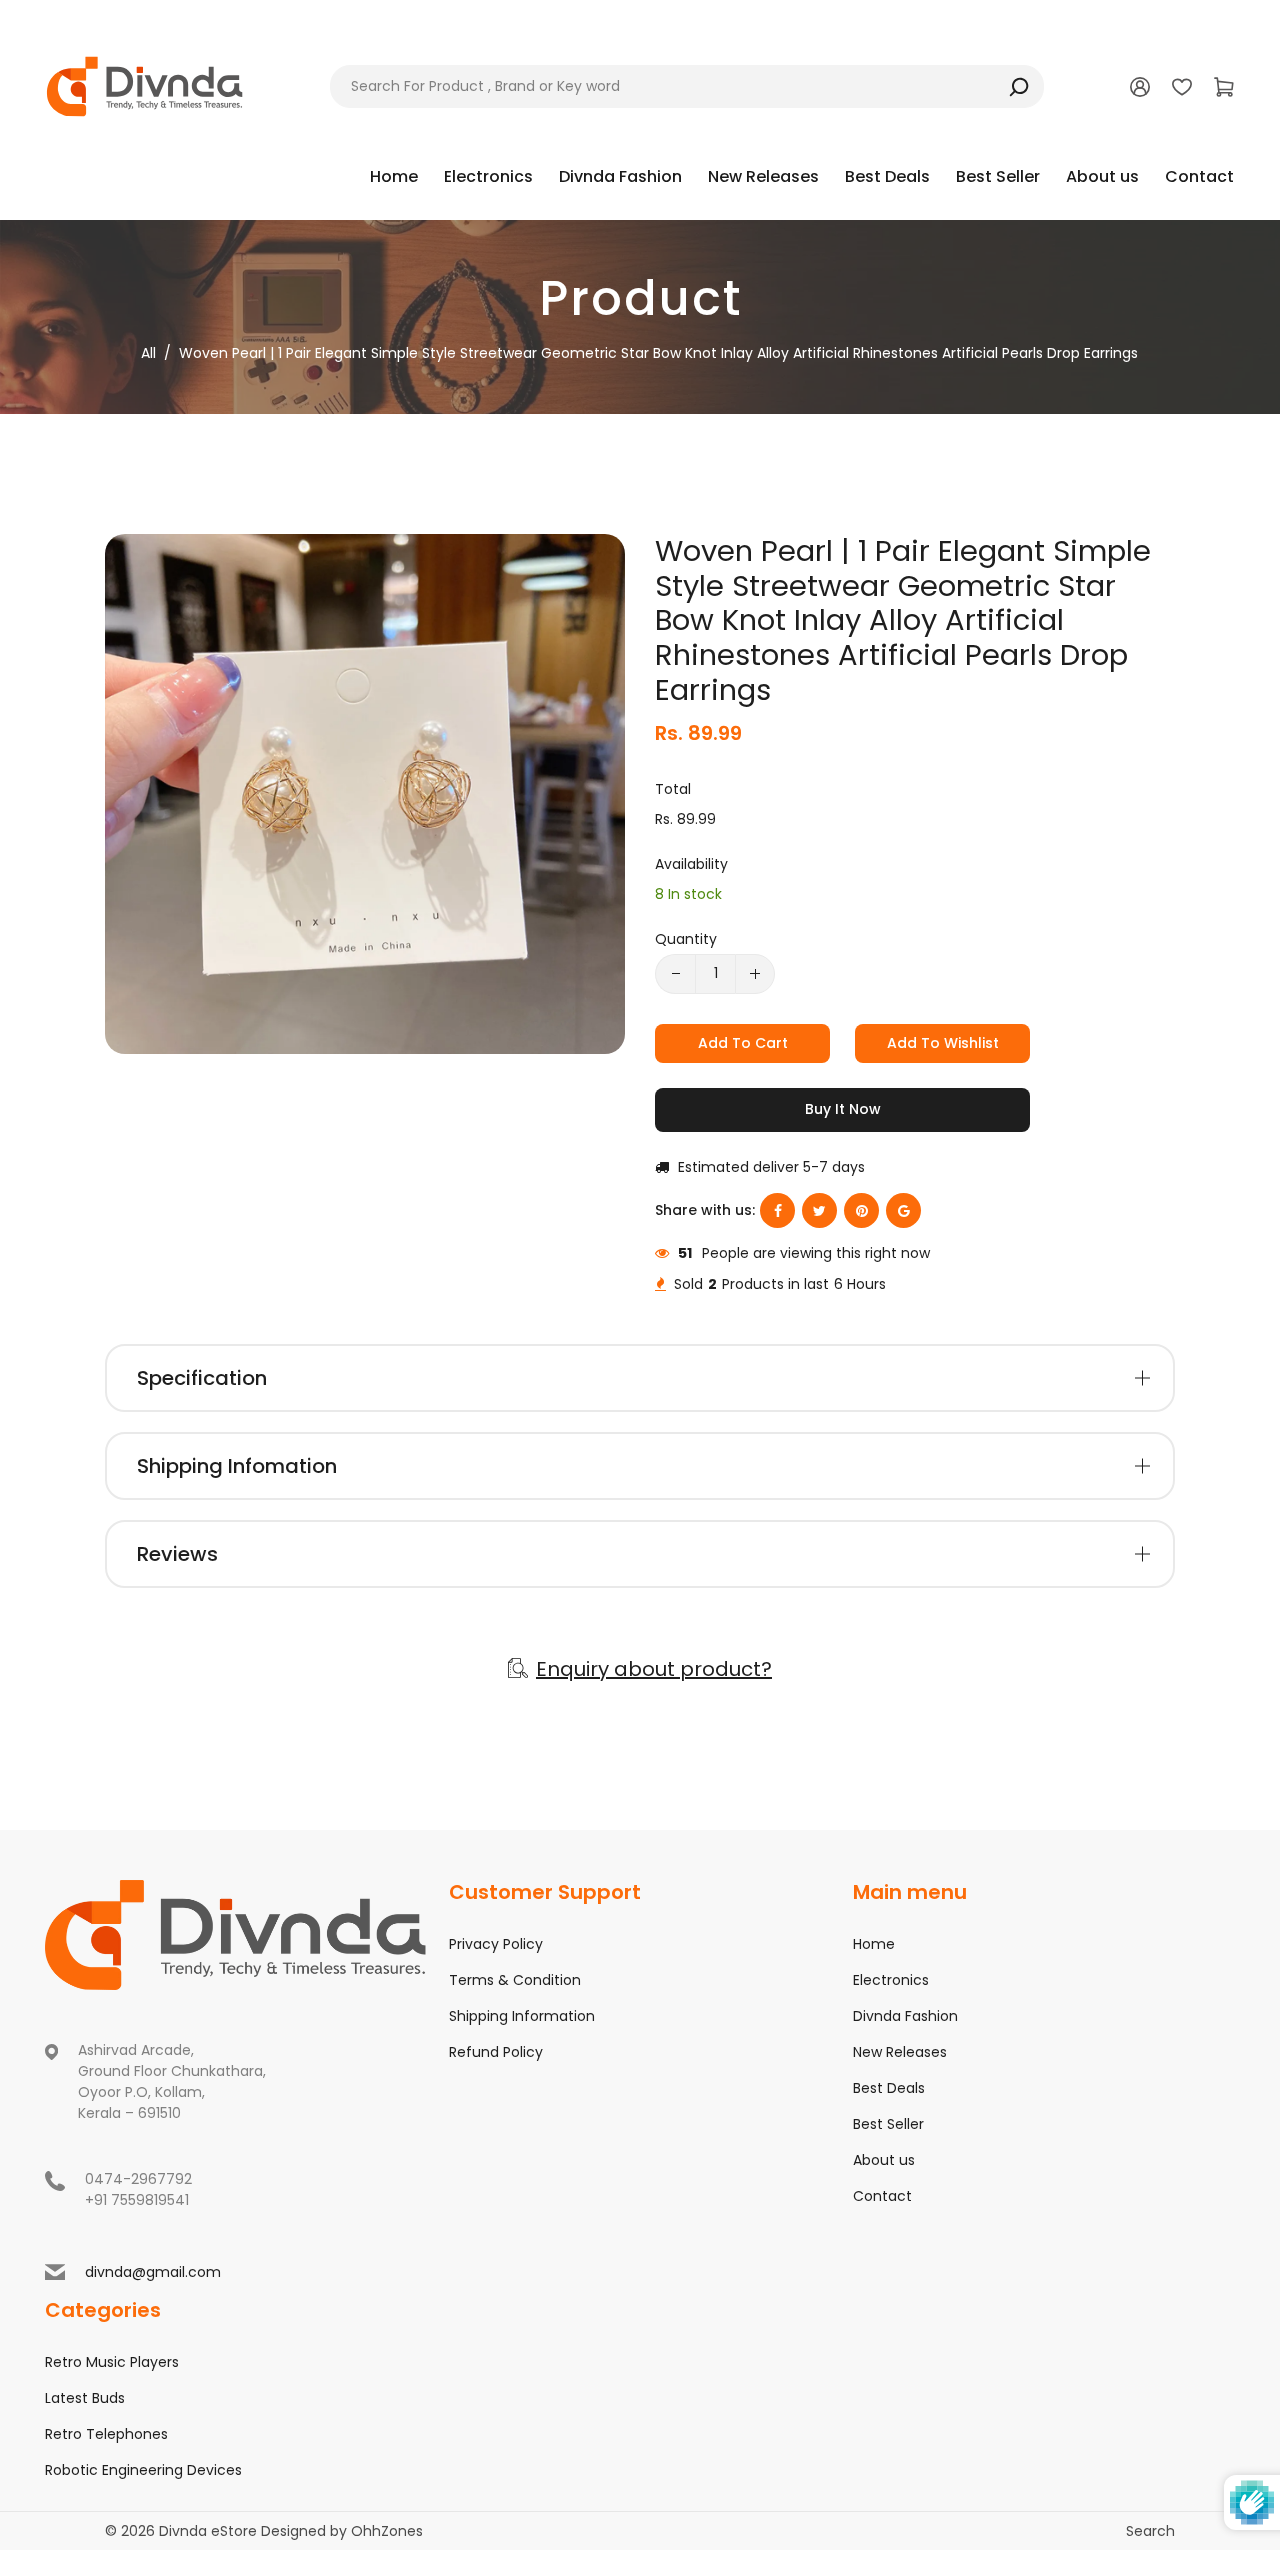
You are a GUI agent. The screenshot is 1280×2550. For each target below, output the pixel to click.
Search (1150, 2531)
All (148, 353)
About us (884, 2160)
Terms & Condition (515, 1980)
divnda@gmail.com (153, 2272)
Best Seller (888, 2124)
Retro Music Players (112, 2362)
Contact (882, 2196)
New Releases (900, 2052)
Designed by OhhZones (342, 2531)
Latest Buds (85, 2398)
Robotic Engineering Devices (143, 2470)
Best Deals (889, 2088)
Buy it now (843, 1109)
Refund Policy (496, 2052)
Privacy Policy (496, 1944)
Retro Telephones (106, 2434)
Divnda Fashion (905, 2016)
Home (874, 1944)
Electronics (891, 1980)
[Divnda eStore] (145, 85)
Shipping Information (522, 2016)
